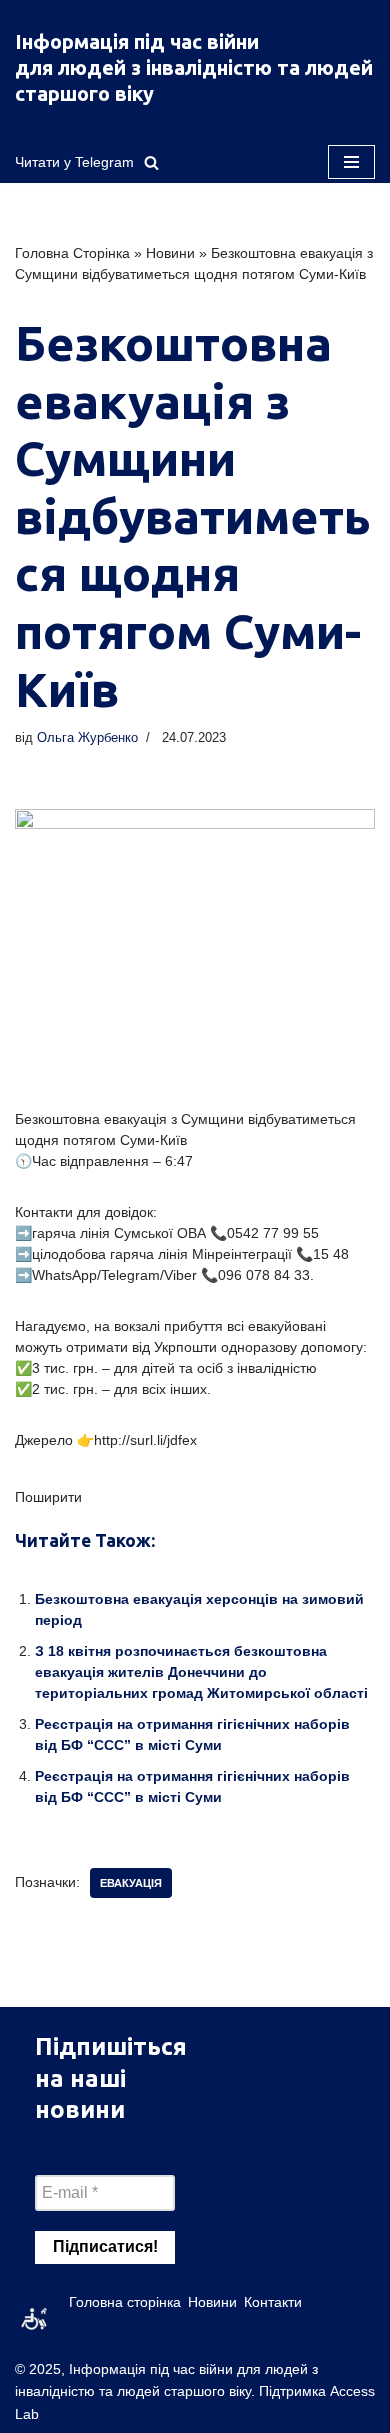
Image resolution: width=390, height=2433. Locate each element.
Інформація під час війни (137, 41)
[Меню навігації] (351, 162)
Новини (170, 253)
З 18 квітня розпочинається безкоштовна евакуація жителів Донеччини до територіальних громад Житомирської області (201, 1672)
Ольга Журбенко (87, 738)
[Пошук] (151, 162)
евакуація (131, 1883)
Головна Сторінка (72, 253)
